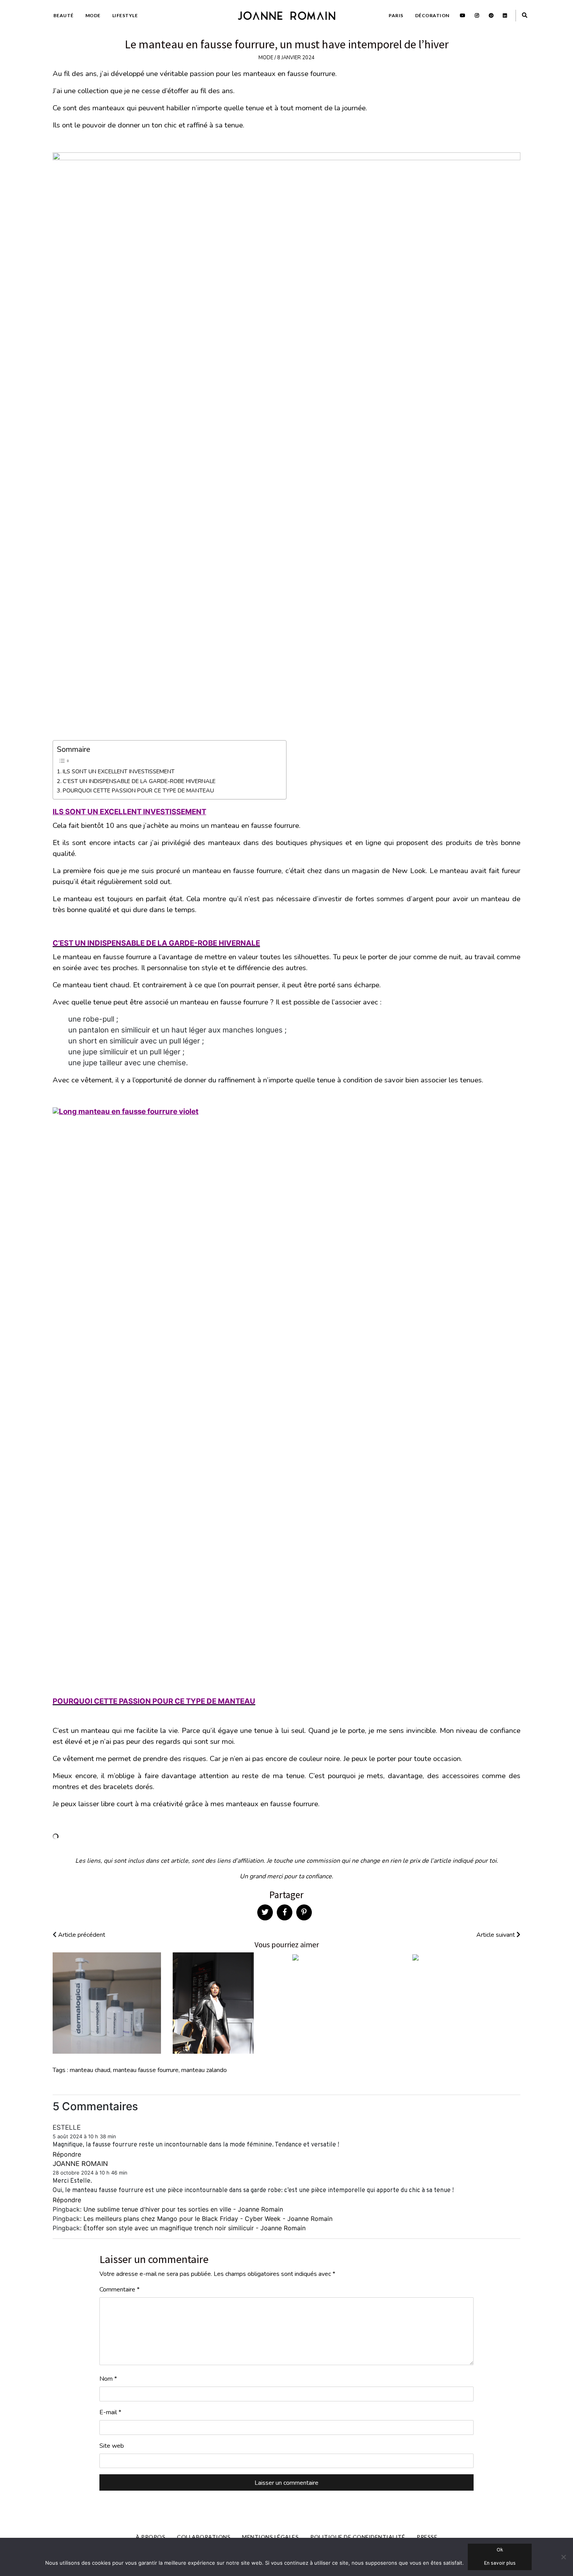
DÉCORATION (432, 15)
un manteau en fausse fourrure (219, 1002)
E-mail (110, 2412)
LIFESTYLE (125, 15)
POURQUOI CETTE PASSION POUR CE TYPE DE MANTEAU (138, 790)
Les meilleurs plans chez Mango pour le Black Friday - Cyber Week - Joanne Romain (208, 2219)
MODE (93, 15)
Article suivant (496, 1935)
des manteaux (217, 843)
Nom (108, 2379)
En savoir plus (500, 2564)
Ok (500, 2550)
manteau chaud (90, 2070)
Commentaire (119, 2290)
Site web (112, 2446)
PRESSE (427, 2537)
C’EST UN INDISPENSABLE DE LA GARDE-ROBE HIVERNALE (139, 781)
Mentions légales (270, 2537)
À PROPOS (150, 2537)
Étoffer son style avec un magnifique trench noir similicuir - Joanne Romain (195, 2228)
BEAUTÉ (64, 15)
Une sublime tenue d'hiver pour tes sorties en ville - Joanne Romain (183, 2209)
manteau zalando (204, 2070)
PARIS (396, 15)
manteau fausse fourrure (146, 2070)
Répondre (67, 2154)
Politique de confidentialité (358, 2537)
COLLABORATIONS (204, 2537)
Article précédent (81, 1935)
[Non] (563, 2557)
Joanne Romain (80, 2164)
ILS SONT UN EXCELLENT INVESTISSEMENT (119, 771)
